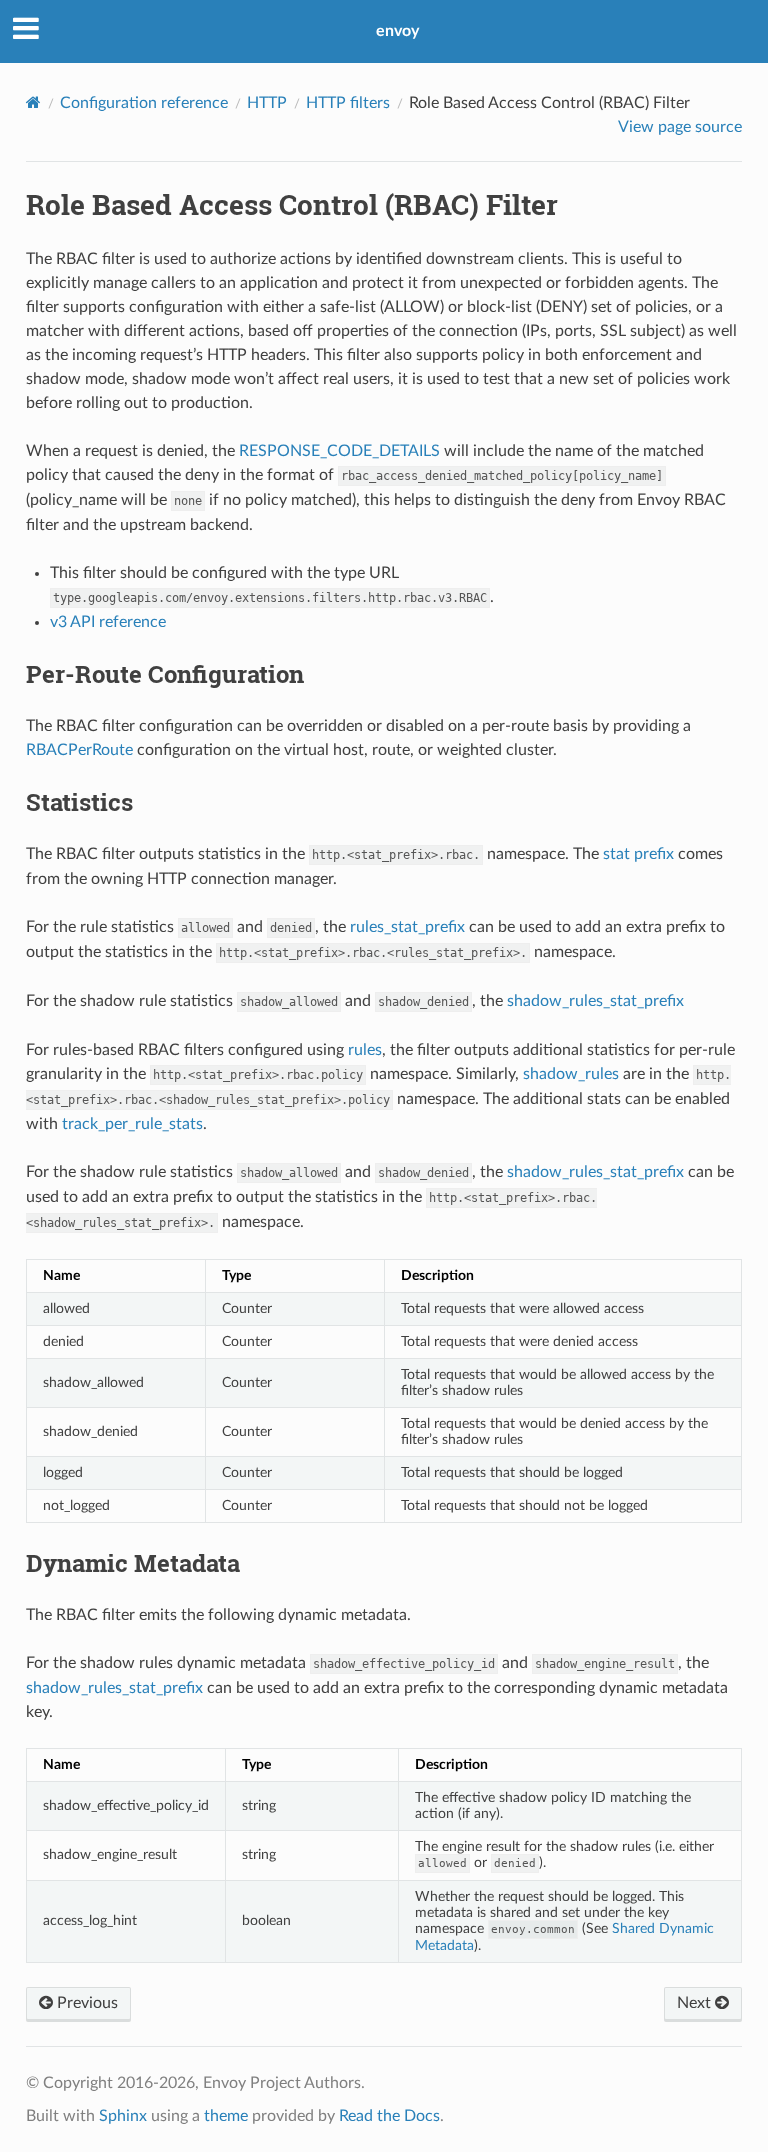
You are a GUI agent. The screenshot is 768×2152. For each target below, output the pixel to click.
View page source (680, 127)
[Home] (33, 102)
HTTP (267, 103)
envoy (397, 31)
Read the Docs (389, 2116)
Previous (85, 2003)
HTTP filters (348, 103)
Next (696, 2003)
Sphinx (123, 2116)
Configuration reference (144, 103)
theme (226, 2116)
